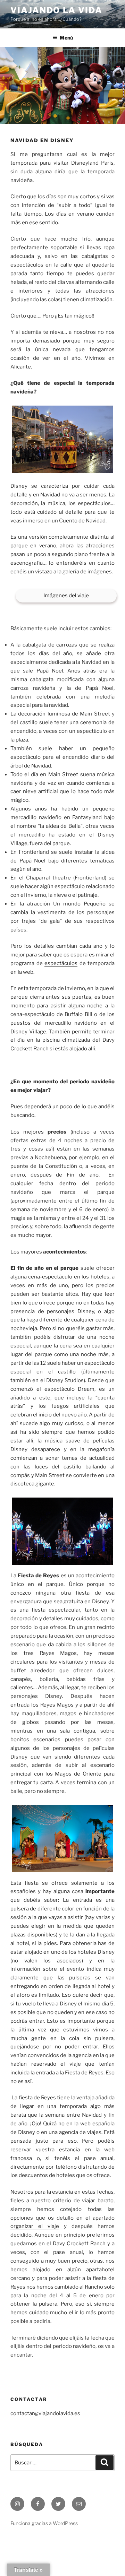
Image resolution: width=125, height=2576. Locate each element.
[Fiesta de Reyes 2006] (62, 1839)
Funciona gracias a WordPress (44, 2523)
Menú (66, 38)
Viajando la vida (56, 10)
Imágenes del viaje (66, 596)
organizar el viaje (35, 2226)
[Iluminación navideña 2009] (62, 1531)
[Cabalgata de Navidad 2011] (62, 439)
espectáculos (61, 963)
